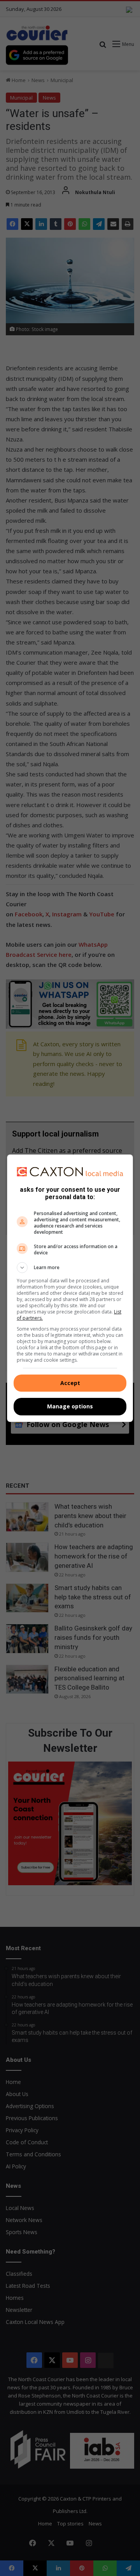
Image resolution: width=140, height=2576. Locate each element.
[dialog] (70, 1288)
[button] (70, 1268)
